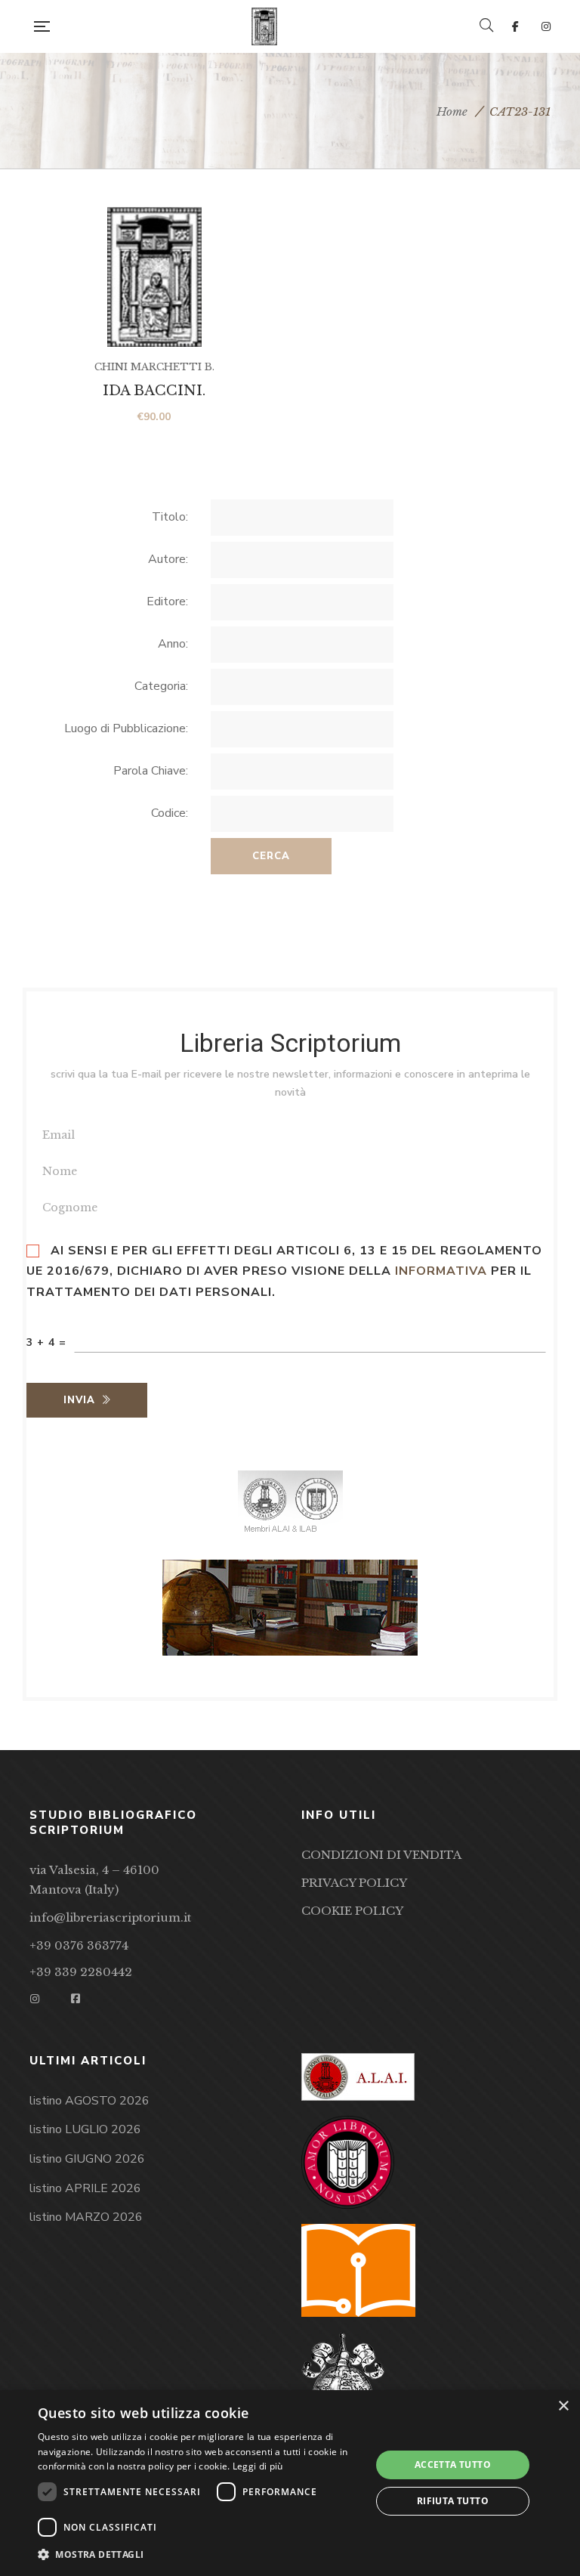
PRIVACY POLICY (354, 1883)
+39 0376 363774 (79, 1945)
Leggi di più (258, 2466)
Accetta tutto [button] (453, 2465)
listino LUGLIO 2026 (85, 2129)
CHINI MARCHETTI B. (154, 367)
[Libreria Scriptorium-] (264, 26)
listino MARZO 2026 (86, 2217)
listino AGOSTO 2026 (89, 2101)
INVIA (79, 1400)
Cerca (271, 856)
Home (452, 111)
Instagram (546, 26)
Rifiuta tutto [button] (453, 2501)
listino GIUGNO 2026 (87, 2159)
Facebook (515, 26)
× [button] (563, 2406)
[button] (199, 2555)
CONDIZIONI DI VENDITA (381, 1855)
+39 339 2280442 (81, 1972)
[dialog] (290, 2483)
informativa (441, 1271)
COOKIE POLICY (352, 1911)
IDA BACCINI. (154, 391)
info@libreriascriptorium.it (110, 1917)
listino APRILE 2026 (85, 2188)
